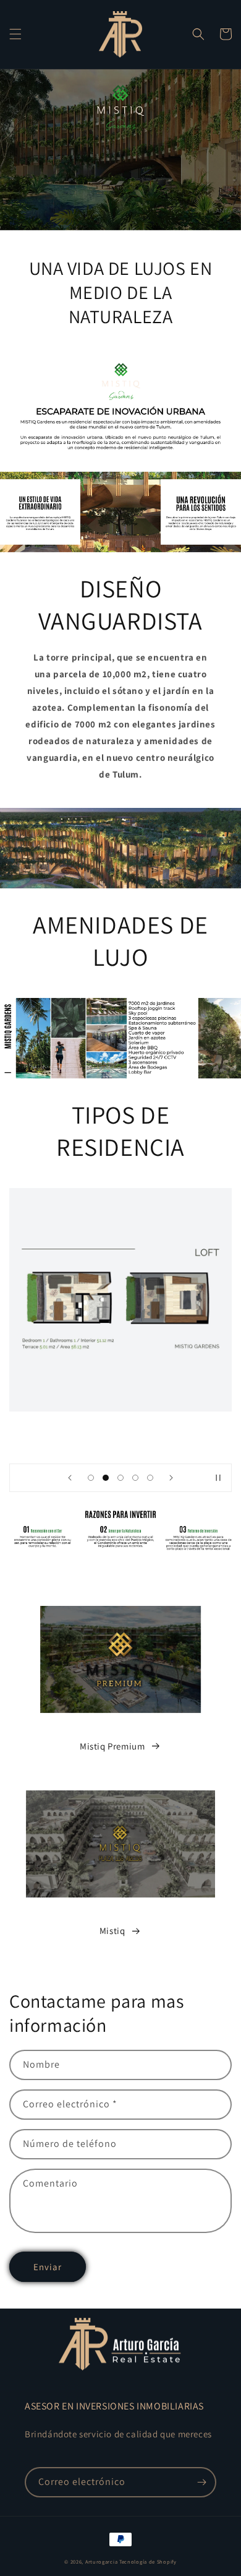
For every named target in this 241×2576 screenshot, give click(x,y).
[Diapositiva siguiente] (171, 1478)
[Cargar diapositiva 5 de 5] (150, 1478)
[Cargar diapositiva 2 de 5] (106, 1478)
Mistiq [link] (112, 1931)
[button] (15, 34)
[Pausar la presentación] (218, 1478)
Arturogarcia (101, 2561)
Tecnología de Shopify (148, 2561)
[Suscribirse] (201, 2482)
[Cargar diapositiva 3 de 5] (120, 1478)
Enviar (48, 2267)
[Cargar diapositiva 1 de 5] (91, 1478)
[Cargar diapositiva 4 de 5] (135, 1478)
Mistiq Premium (112, 1746)
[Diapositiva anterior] (70, 1478)
